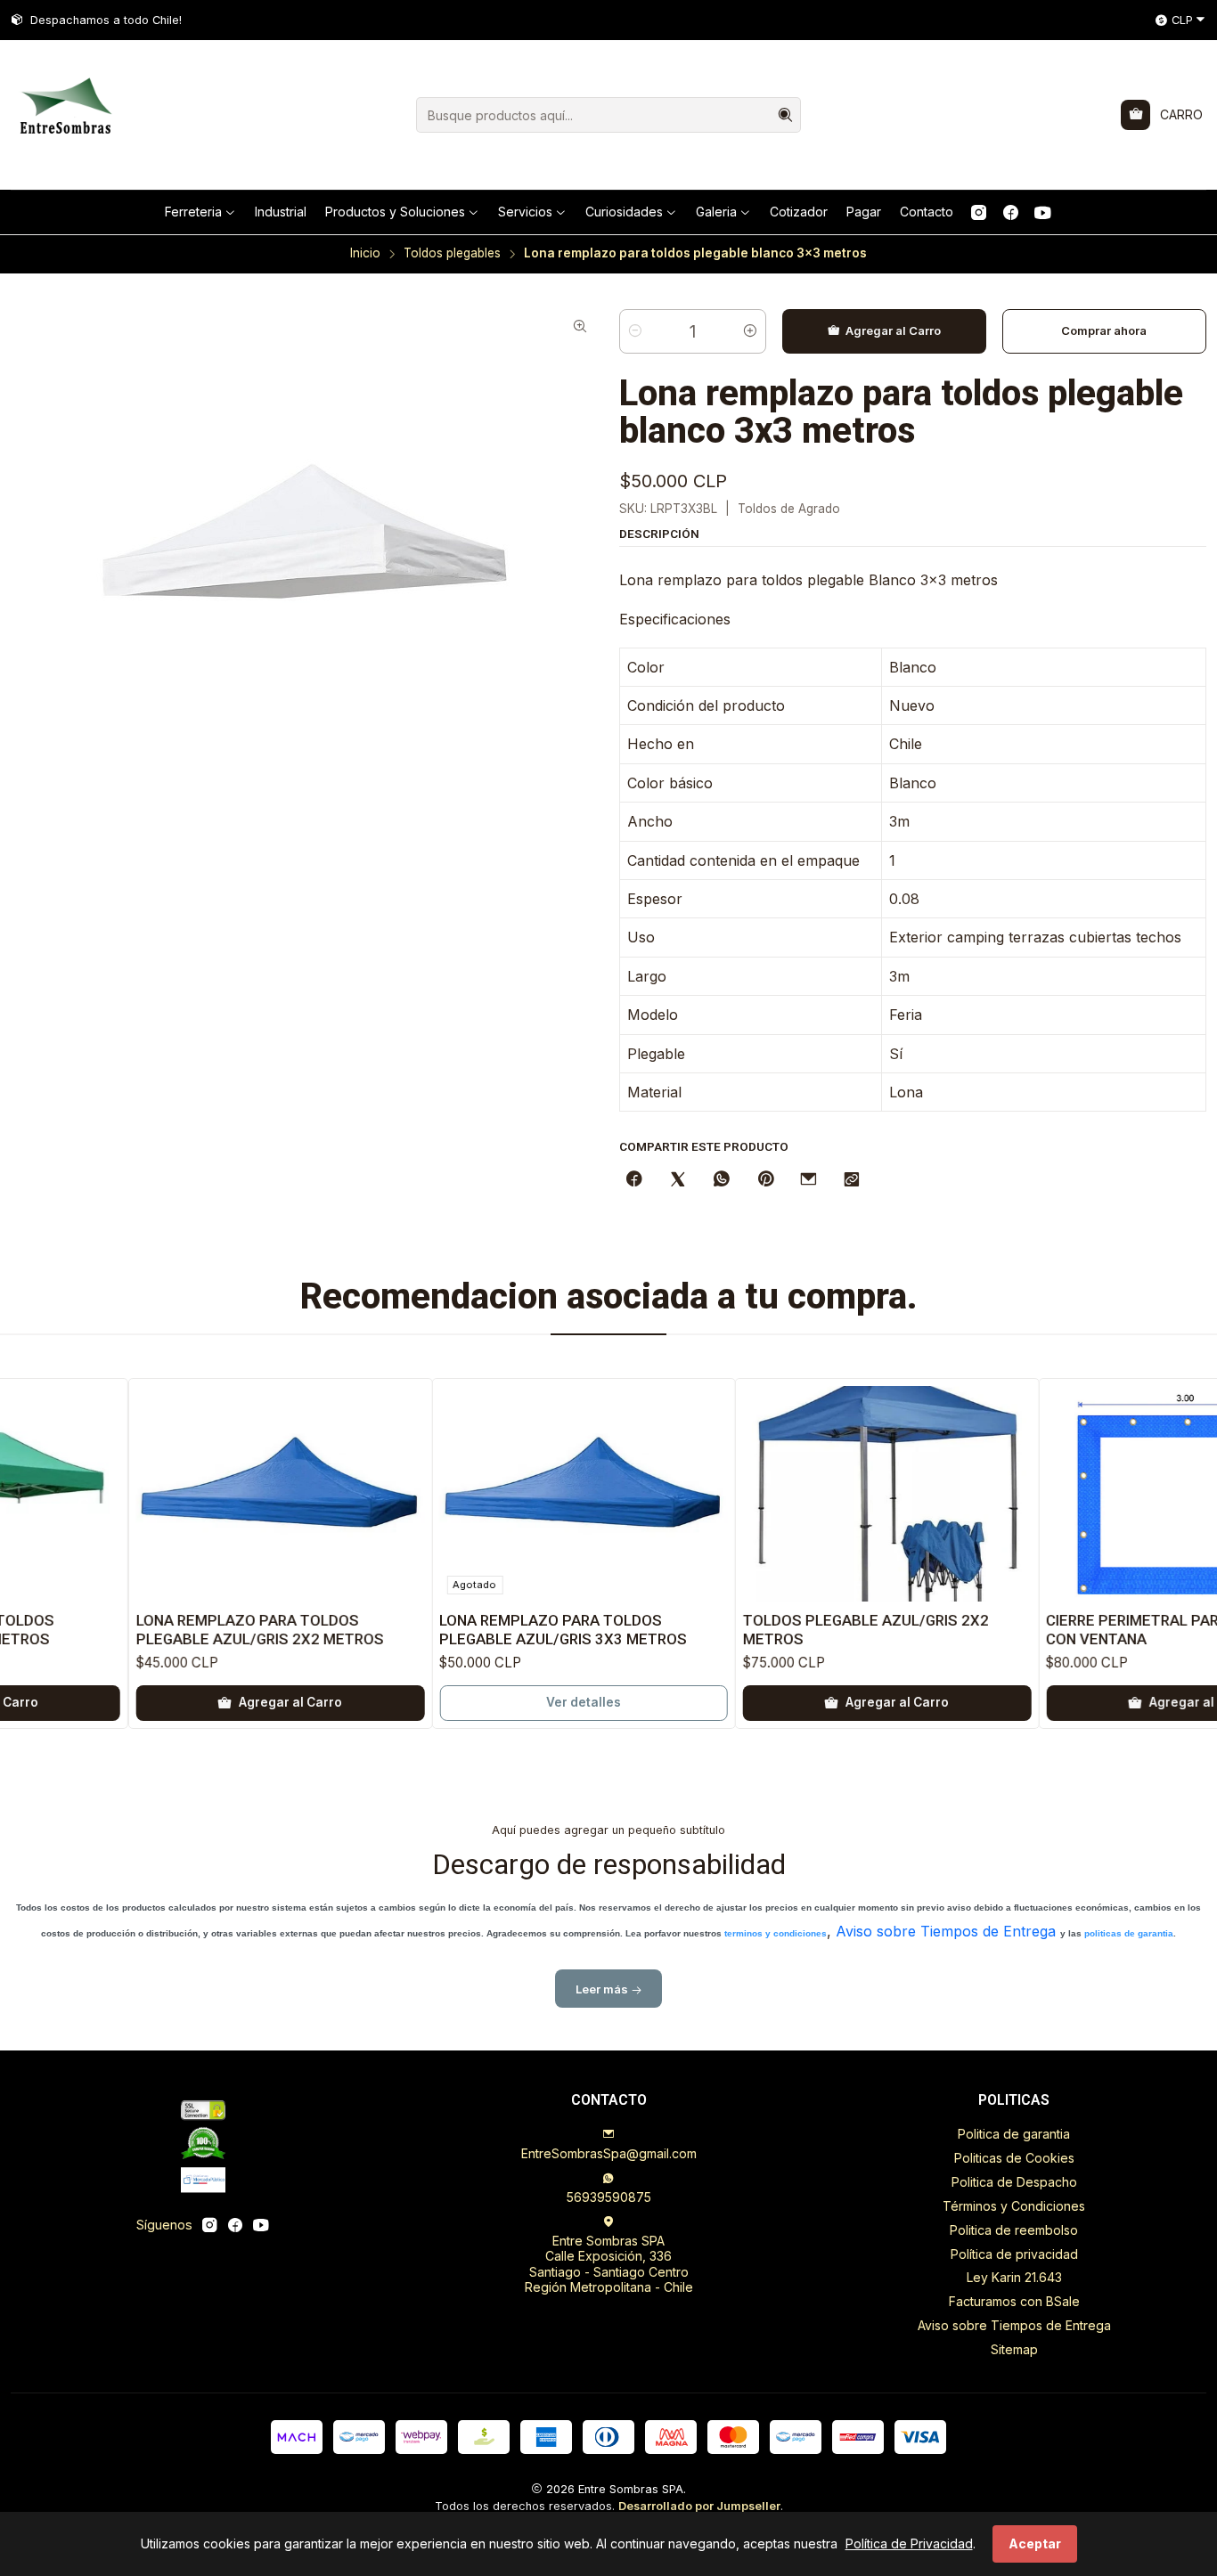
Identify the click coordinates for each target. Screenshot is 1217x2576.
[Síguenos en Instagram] (979, 212)
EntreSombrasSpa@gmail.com (609, 2153)
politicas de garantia (1129, 1933)
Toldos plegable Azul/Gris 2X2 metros (804, 1630)
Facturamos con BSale (1014, 2301)
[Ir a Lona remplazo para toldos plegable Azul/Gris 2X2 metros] (218, 1494)
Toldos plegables (452, 254)
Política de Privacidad (909, 2543)
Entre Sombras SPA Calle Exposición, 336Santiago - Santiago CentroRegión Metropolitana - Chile (609, 2264)
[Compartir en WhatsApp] (722, 1180)
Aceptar (1035, 2543)
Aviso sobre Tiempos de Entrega (946, 1931)
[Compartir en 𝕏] (678, 1180)
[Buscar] (786, 115)
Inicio (365, 254)
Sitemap (1014, 2349)
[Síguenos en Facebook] (1011, 212)
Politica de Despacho (1014, 2182)
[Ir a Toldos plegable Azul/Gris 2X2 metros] (825, 1494)
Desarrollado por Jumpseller (699, 2506)
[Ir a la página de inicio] (64, 115)
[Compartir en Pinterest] (765, 1180)
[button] (200, 212)
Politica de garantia (1014, 2134)
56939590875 (609, 2197)
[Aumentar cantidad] (750, 331)
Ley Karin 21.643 (1014, 2277)
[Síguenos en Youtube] (1043, 212)
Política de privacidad (1014, 2254)
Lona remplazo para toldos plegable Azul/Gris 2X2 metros (198, 1630)
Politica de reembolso (1014, 2230)
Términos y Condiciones (1014, 2206)
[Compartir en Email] (809, 1180)
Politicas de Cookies (1014, 2158)
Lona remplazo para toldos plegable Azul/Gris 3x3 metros (502, 1630)
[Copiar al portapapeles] (852, 1180)
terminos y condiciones (776, 1933)
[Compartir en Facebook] (634, 1180)
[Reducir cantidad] (635, 331)
